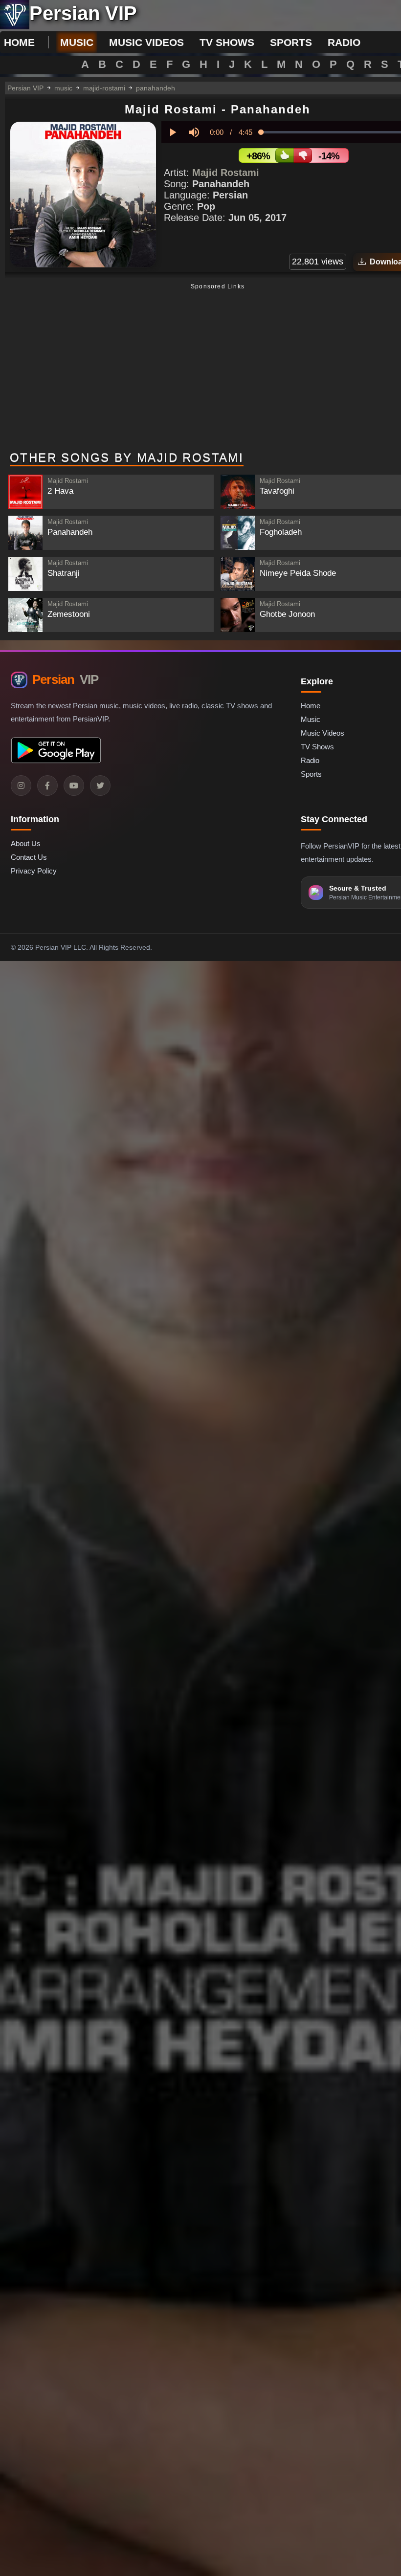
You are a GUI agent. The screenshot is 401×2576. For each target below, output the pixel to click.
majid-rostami (104, 88)
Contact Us (29, 857)
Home (19, 42)
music (77, 42)
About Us (26, 843)
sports (291, 42)
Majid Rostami (226, 173)
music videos (146, 42)
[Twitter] (100, 786)
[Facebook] (47, 786)
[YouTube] (74, 786)
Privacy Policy (34, 871)
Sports (311, 774)
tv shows (227, 42)
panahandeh (156, 88)
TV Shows (317, 747)
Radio (310, 760)
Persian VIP (25, 88)
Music (311, 719)
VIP (65, 679)
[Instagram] (21, 786)
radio (344, 42)
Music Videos (323, 733)
